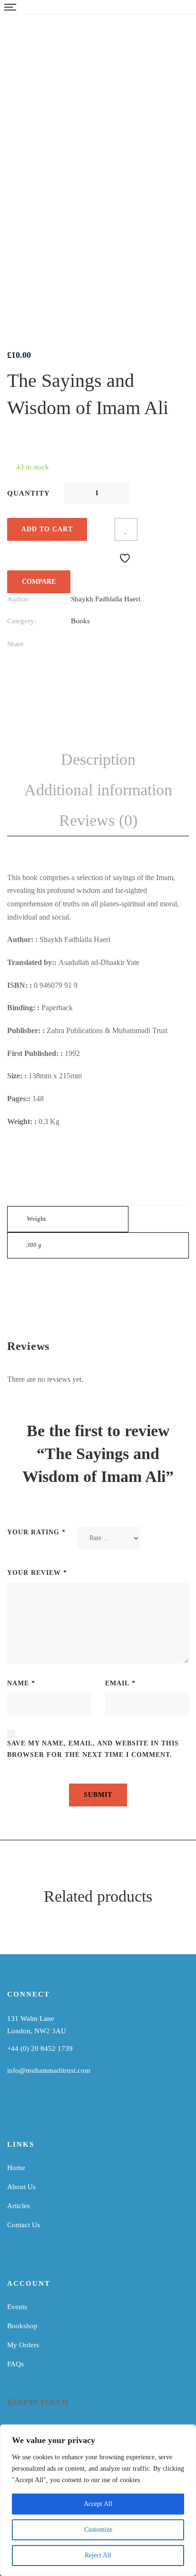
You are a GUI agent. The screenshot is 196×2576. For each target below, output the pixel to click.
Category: (22, 621)
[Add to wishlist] (126, 529)
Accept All (98, 2504)
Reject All (98, 2555)
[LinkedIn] (113, 645)
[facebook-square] (11, 2107)
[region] (98, 2500)
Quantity (29, 493)
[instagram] (26, 2107)
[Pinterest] (152, 645)
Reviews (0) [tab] (98, 820)
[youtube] (40, 2107)
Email (120, 1683)
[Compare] (103, 529)
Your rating (36, 1532)
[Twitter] (93, 645)
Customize (98, 2530)
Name (21, 1683)
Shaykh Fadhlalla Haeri (106, 599)
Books (80, 621)
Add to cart (47, 529)
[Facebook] (73, 645)
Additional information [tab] (98, 790)
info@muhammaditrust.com (49, 2070)
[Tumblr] (132, 645)
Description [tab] (98, 759)
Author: (19, 599)
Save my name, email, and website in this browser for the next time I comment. (93, 1749)
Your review (37, 1573)
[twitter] (55, 2107)
